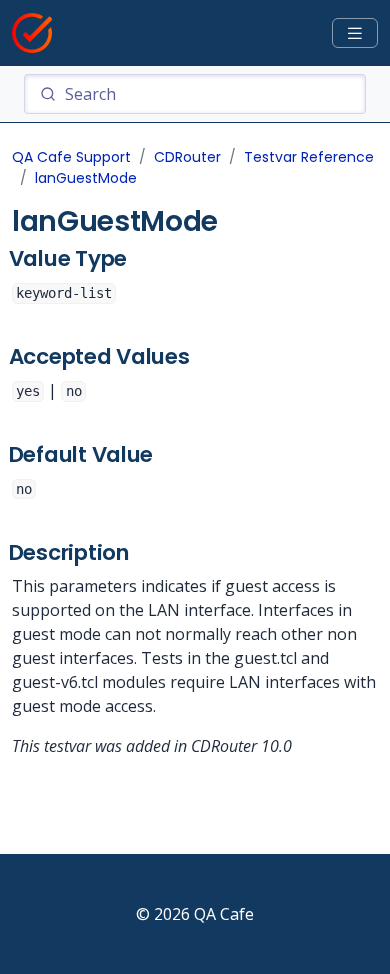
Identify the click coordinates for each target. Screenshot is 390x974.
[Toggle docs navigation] (355, 33)
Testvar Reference (309, 157)
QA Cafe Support (71, 157)
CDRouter (187, 157)
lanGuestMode (86, 178)
